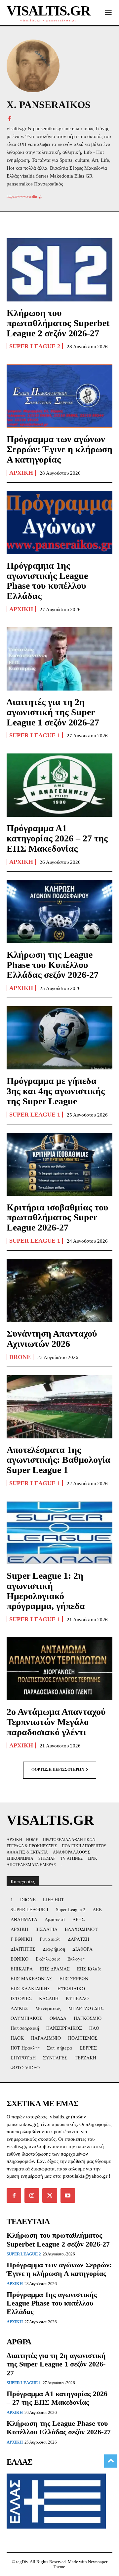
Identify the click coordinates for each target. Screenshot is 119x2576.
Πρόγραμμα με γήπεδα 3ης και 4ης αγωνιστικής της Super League (56, 1091)
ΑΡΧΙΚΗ (21, 473)
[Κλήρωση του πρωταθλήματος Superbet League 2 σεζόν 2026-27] (59, 270)
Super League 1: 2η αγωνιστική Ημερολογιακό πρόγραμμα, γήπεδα (46, 1591)
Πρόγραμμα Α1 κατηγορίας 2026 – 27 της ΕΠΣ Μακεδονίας (57, 838)
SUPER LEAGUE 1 (35, 735)
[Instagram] (32, 2195)
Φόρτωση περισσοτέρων (58, 1769)
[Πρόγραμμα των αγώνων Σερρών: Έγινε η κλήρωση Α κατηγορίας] (59, 396)
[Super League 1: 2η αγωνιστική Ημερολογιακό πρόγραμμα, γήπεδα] (59, 1533)
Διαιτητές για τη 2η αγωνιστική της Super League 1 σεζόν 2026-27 (53, 712)
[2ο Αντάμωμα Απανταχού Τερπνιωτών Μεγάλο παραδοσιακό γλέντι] (59, 1669)
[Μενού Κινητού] (108, 13)
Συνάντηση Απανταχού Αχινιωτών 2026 (52, 1339)
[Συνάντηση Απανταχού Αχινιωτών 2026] (59, 1290)
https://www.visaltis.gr (24, 196)
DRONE (20, 1357)
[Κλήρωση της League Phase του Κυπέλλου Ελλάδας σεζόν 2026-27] (59, 912)
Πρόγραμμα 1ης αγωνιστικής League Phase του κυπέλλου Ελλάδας (47, 581)
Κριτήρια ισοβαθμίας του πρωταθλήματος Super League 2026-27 (58, 1217)
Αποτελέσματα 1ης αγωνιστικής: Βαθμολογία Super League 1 (59, 1460)
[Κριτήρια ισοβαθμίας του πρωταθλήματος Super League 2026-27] (59, 1164)
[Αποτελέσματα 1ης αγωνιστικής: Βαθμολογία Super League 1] (59, 1407)
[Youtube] (68, 2195)
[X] (50, 2195)
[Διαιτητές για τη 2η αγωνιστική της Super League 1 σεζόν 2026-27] (59, 659)
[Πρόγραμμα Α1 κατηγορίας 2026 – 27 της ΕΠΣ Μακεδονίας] (59, 785)
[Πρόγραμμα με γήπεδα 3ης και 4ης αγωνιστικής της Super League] (59, 1038)
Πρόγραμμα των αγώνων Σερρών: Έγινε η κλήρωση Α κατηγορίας (59, 449)
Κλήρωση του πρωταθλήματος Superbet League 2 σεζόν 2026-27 (58, 323)
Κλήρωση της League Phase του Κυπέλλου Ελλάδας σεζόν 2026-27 (53, 965)
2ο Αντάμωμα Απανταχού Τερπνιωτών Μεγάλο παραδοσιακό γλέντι (56, 1722)
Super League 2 (35, 346)
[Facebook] (10, 118)
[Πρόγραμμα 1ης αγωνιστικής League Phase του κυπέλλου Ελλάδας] (59, 523)
